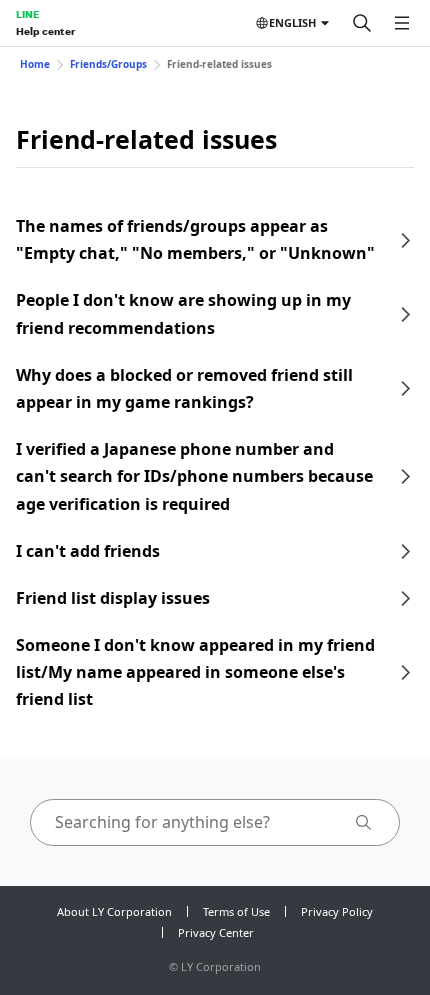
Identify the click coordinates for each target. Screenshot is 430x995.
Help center (45, 31)
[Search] (362, 23)
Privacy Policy (337, 911)
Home (35, 64)
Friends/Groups (108, 64)
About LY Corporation (114, 911)
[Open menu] (402, 23)
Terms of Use (236, 911)
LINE (27, 14)
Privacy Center (216, 932)
